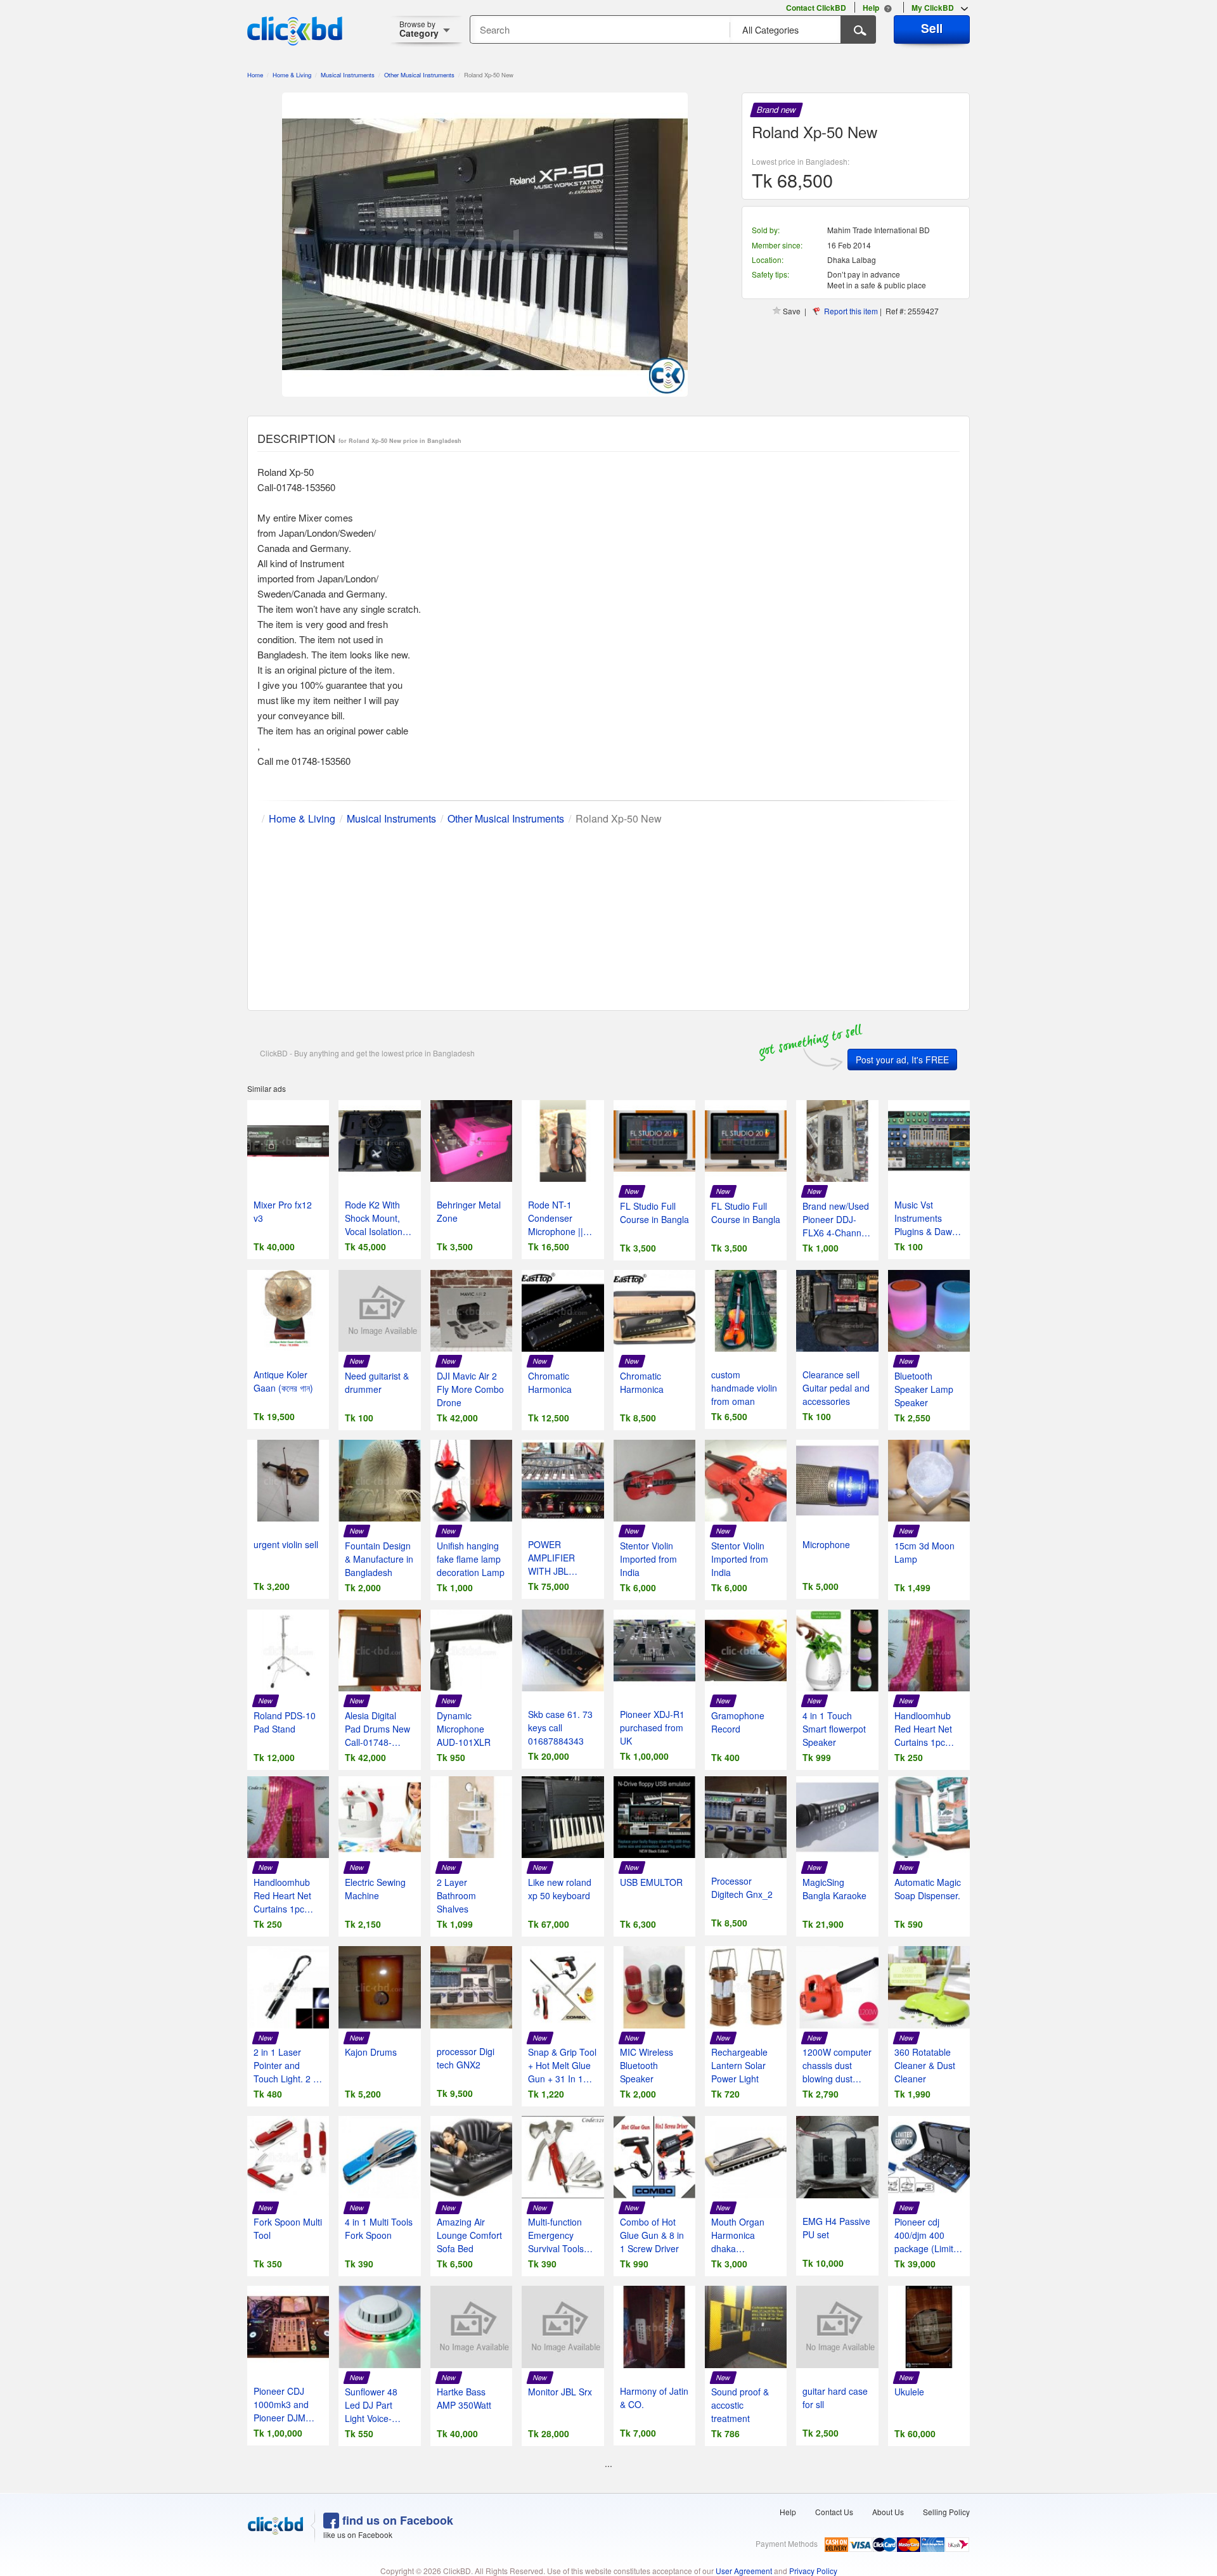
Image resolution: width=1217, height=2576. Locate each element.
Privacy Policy (813, 2571)
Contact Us (834, 2512)
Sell (932, 28)
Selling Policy (946, 2512)
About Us (888, 2512)
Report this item (851, 311)
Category (419, 29)
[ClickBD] (276, 2526)
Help (788, 2512)
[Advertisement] (608, 915)
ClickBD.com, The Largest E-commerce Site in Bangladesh (295, 31)
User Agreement (744, 2571)
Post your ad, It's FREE (902, 1060)
